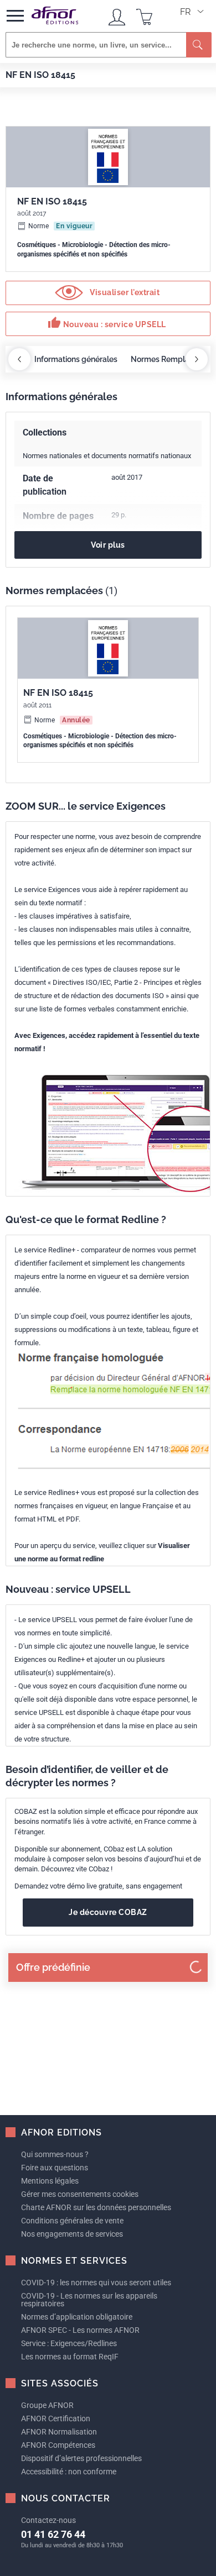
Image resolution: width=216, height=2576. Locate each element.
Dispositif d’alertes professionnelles (81, 2458)
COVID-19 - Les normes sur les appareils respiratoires (89, 2300)
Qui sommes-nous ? (55, 2154)
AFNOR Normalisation (59, 2432)
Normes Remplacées (169, 359)
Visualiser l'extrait (124, 292)
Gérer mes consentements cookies (80, 2194)
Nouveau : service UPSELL (107, 323)
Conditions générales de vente (72, 2221)
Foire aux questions (55, 2168)
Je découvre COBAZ (108, 1912)
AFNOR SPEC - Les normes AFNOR (80, 2330)
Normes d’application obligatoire (77, 2317)
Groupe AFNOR (47, 2405)
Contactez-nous (48, 2520)
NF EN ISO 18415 (58, 693)
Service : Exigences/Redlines (69, 2343)
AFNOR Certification (56, 2418)
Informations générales (76, 359)
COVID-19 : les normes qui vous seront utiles (96, 2283)
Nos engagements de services (72, 2234)
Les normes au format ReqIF (70, 2357)
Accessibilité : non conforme (69, 2472)
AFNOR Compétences (58, 2445)
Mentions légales (50, 2181)
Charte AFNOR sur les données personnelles (96, 2207)
